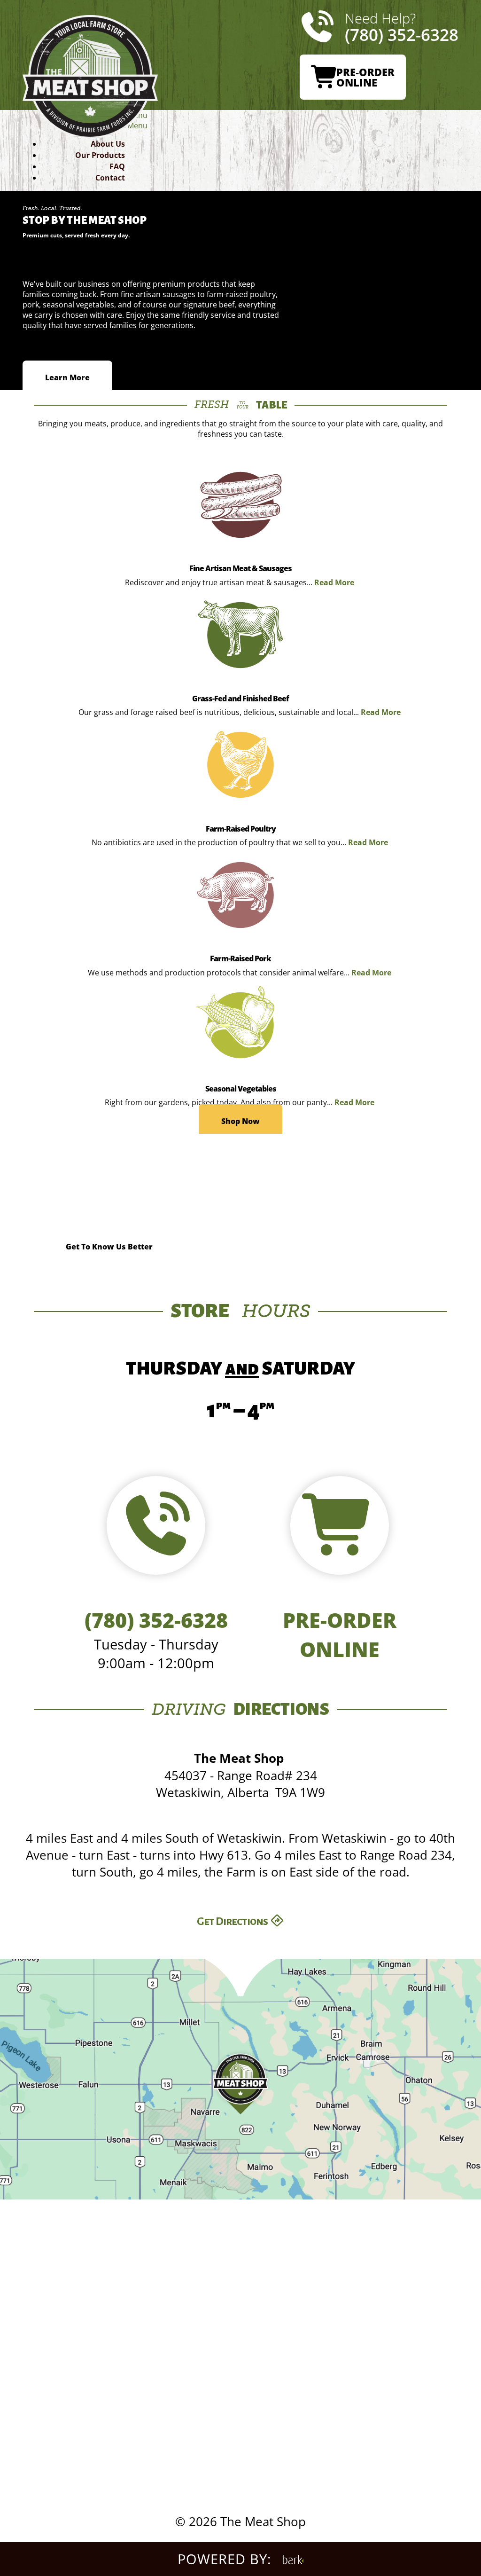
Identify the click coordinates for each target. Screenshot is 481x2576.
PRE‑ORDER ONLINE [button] (365, 77)
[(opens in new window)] (293, 2559)
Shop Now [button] (240, 1121)
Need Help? (402, 27)
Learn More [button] (67, 377)
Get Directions (233, 1921)
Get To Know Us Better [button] (109, 1246)
